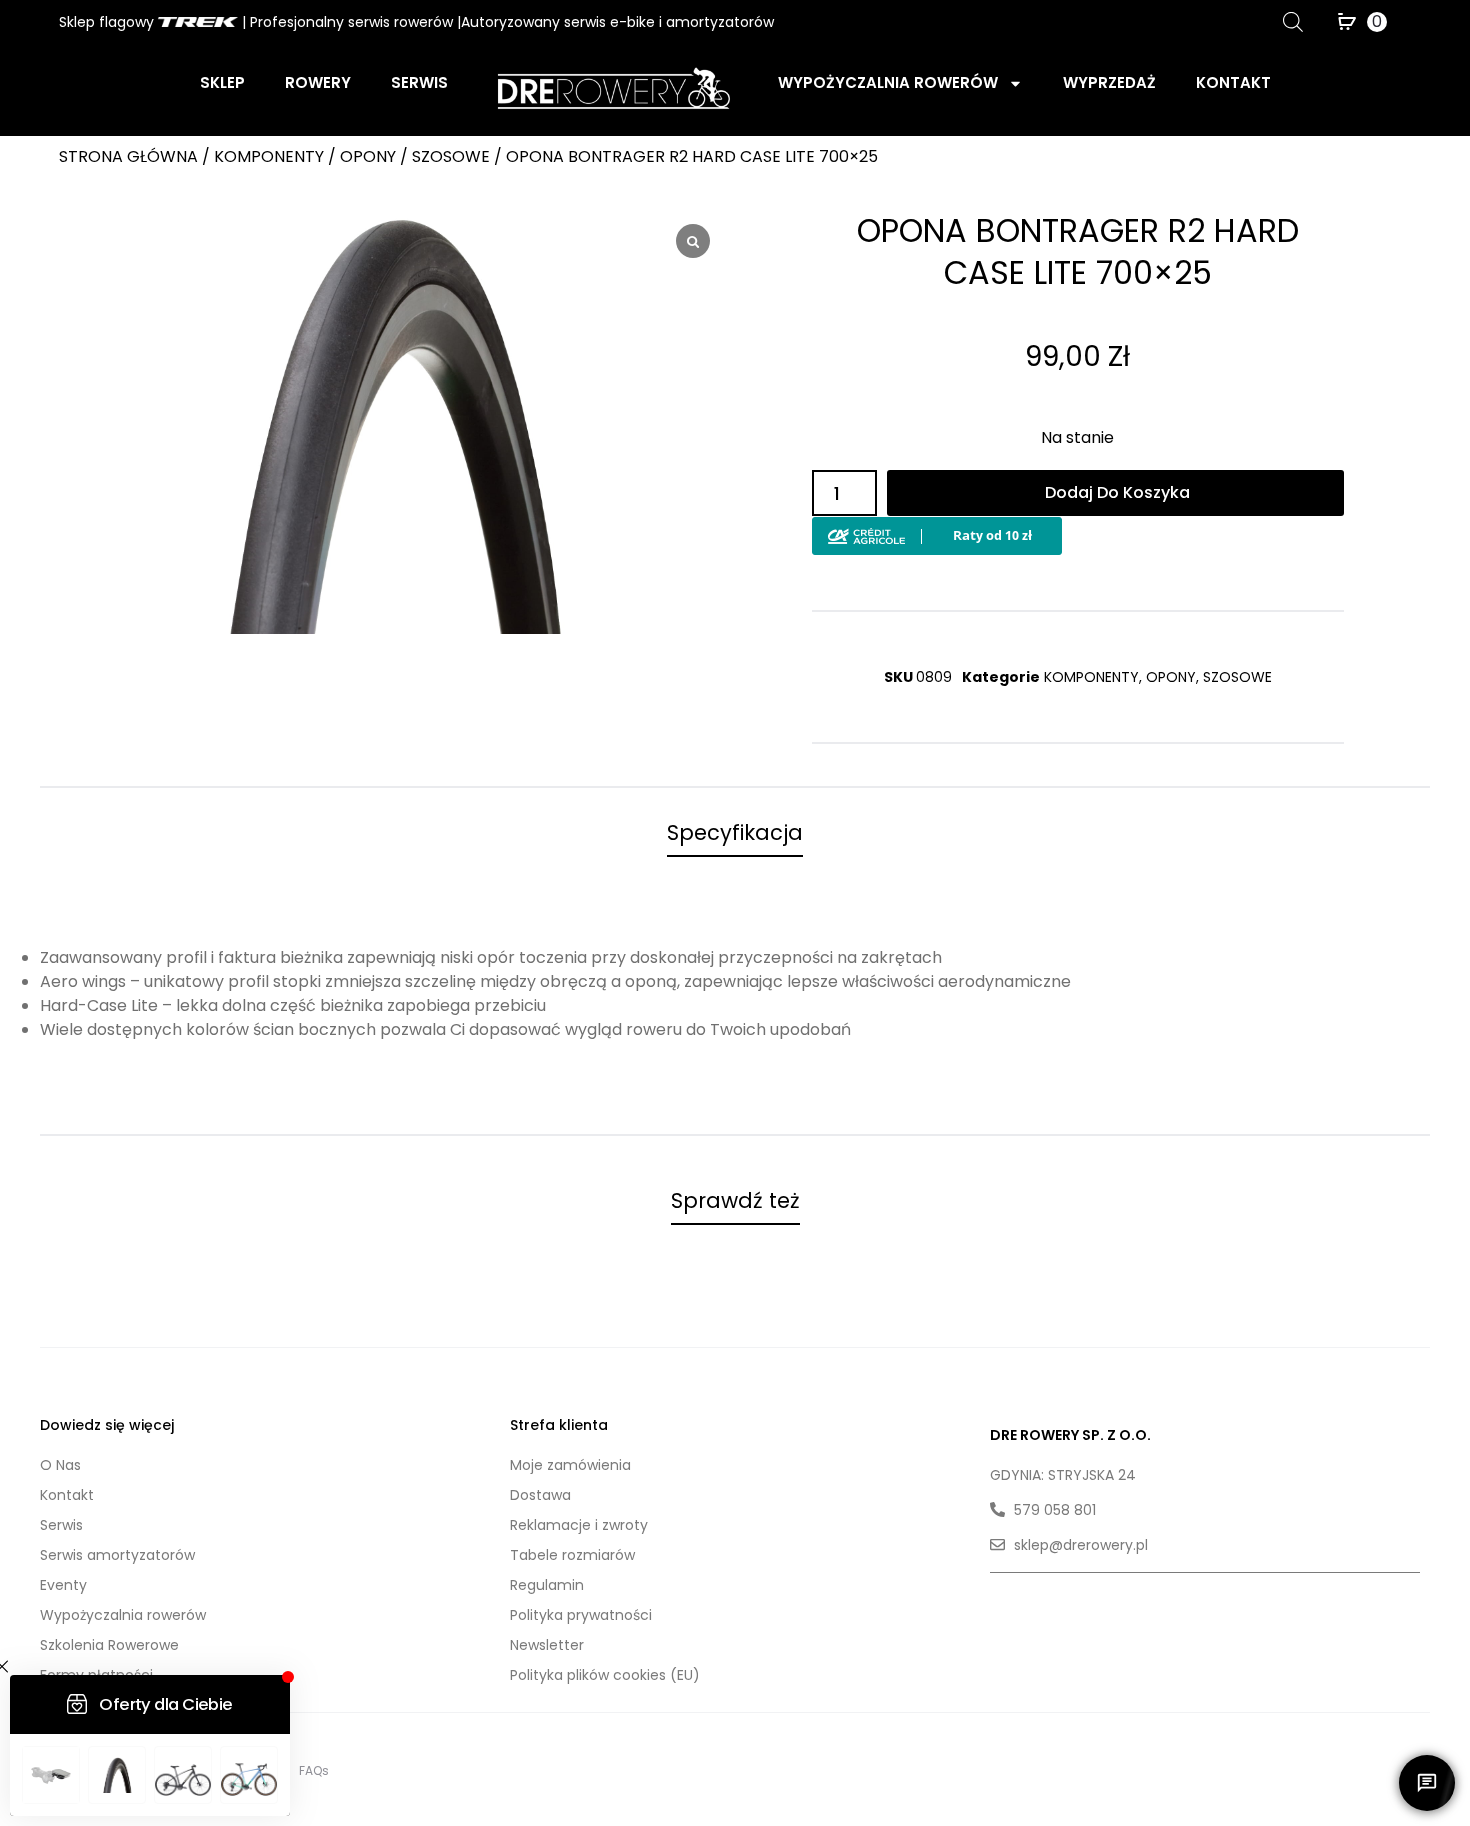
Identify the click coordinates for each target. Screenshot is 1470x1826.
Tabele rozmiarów (572, 1555)
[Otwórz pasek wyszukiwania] (1293, 21)
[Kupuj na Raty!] (937, 531)
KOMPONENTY (269, 156)
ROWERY (318, 82)
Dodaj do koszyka (1117, 492)
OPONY (368, 156)
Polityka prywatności (581, 1615)
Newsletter (547, 1645)
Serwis (419, 82)
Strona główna (128, 156)
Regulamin (547, 1585)
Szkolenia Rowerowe (109, 1645)
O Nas (60, 1465)
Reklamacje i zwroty (579, 1525)
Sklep (222, 82)
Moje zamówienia (570, 1465)
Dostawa (540, 1495)
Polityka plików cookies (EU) (605, 1675)
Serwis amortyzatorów (117, 1555)
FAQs (314, 1770)
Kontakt (1233, 82)
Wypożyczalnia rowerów (888, 82)
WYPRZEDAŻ (1109, 82)
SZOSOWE (451, 156)
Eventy (63, 1585)
